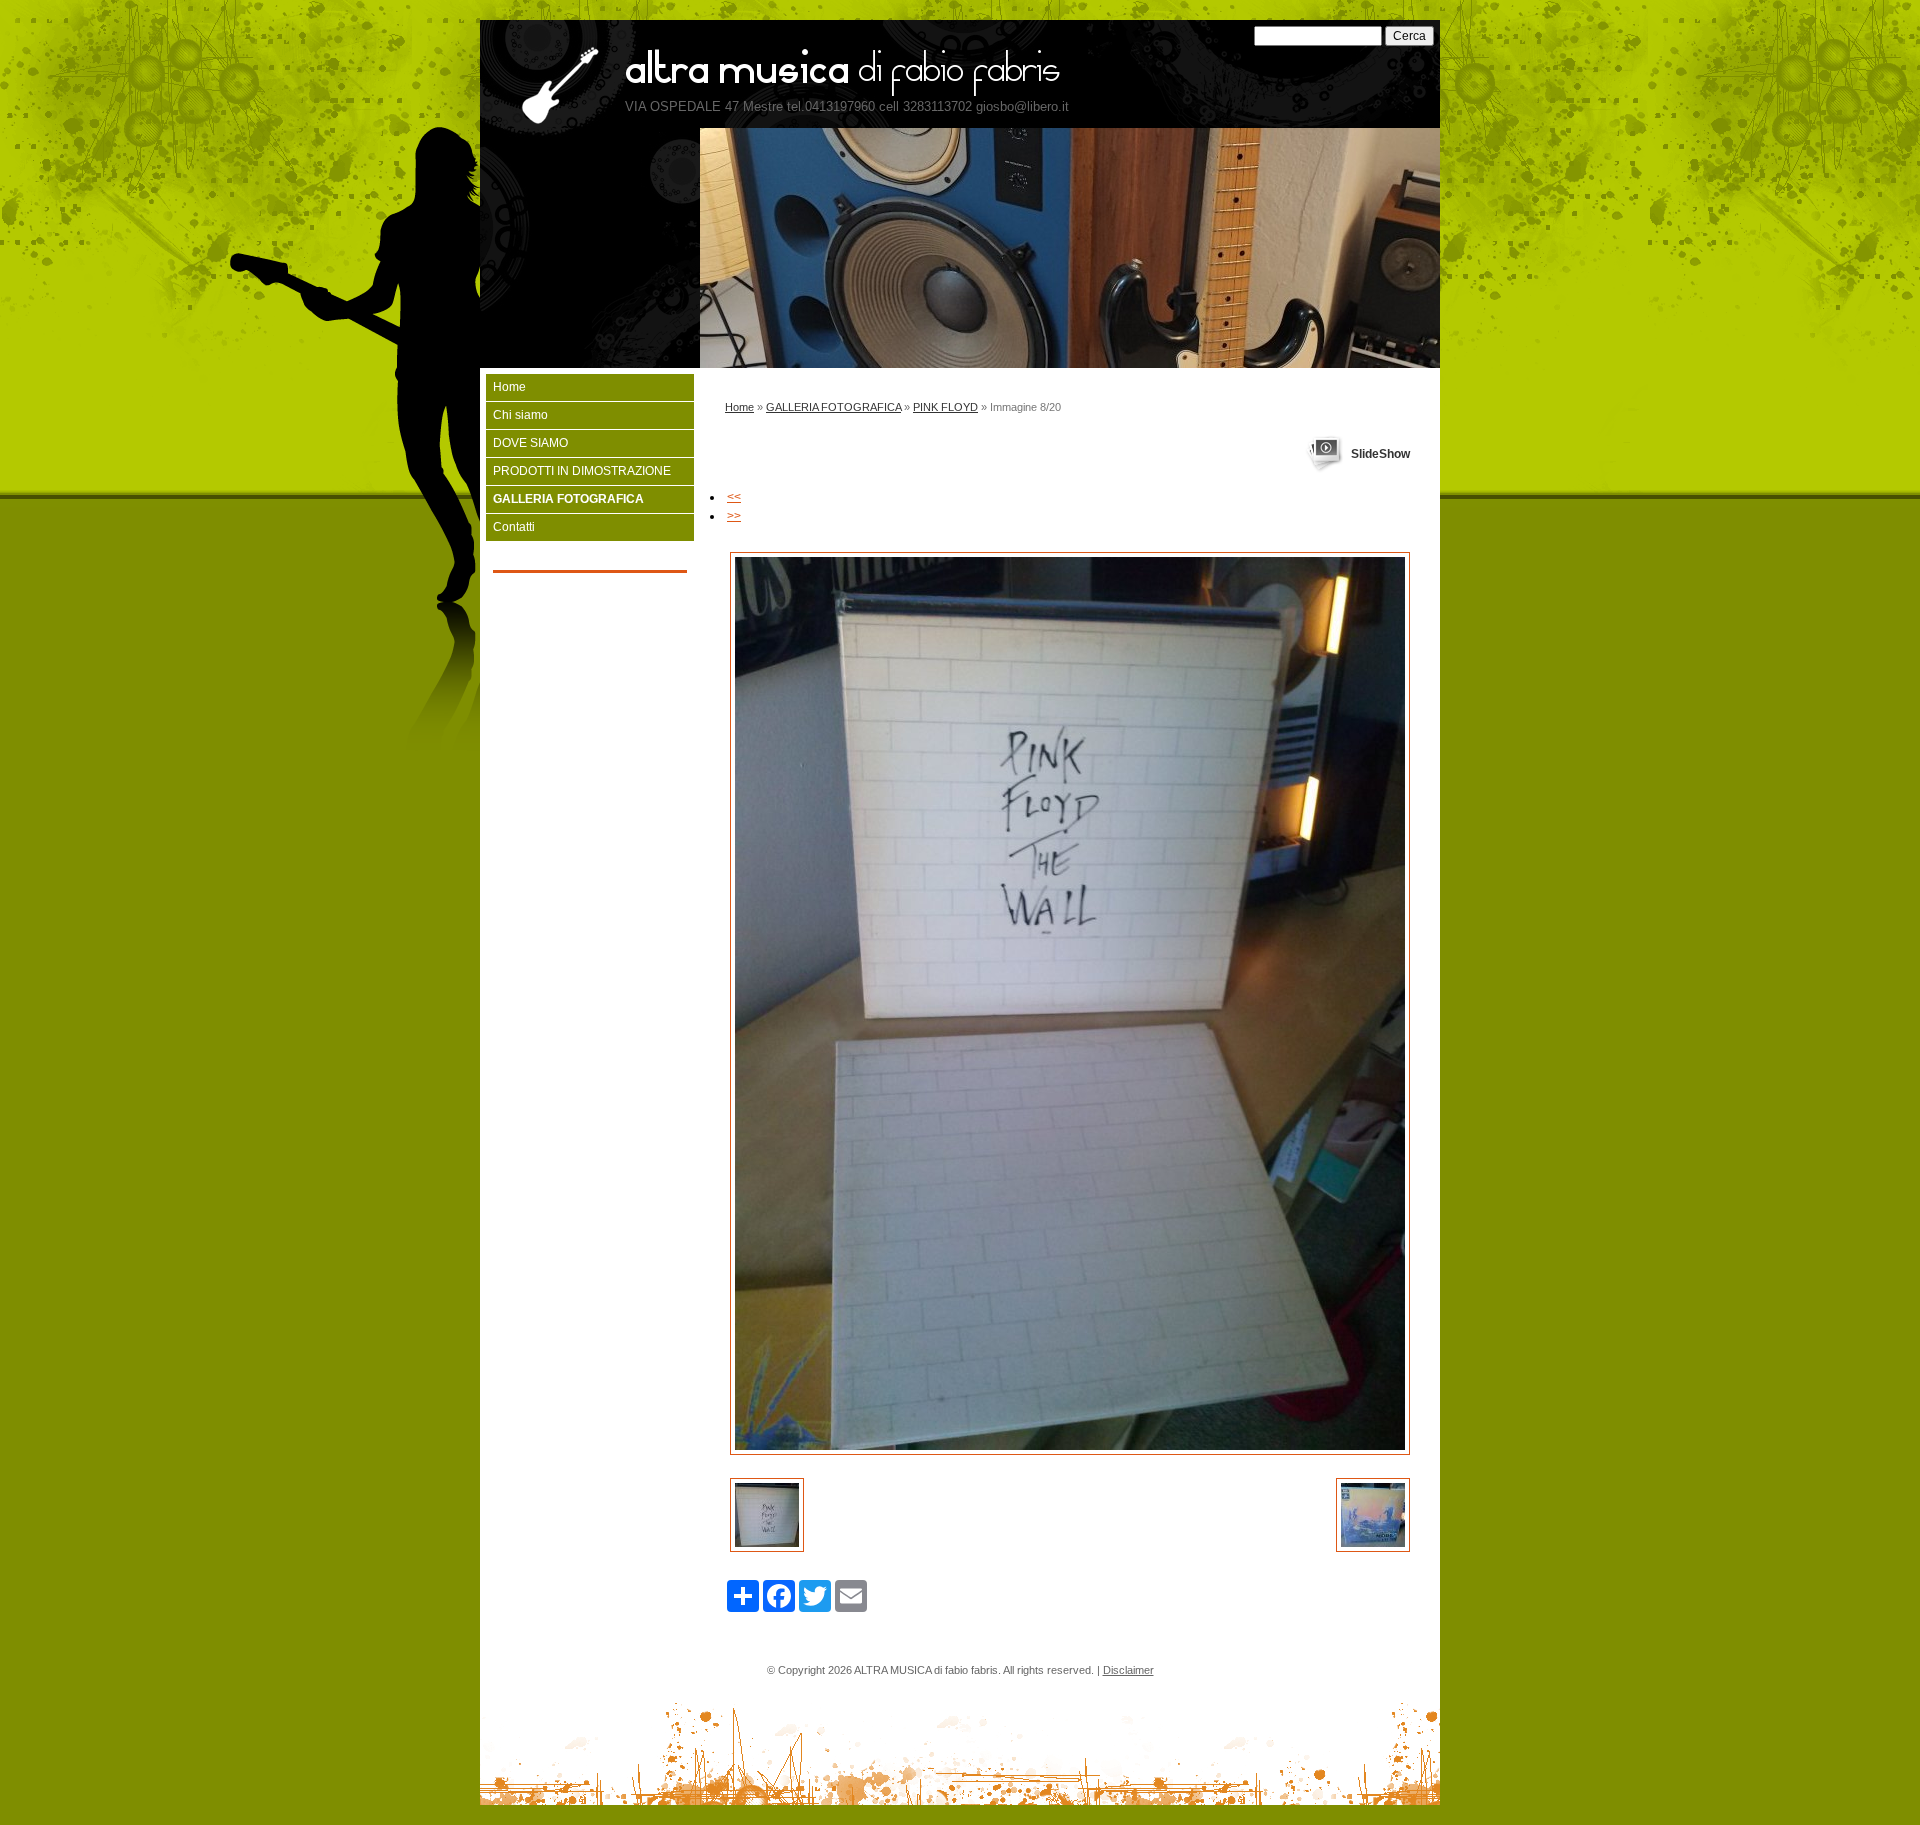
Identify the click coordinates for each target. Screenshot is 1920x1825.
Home (739, 407)
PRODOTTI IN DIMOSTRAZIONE (582, 471)
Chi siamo (520, 415)
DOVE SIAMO (530, 443)
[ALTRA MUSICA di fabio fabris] (551, 87)
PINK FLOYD (945, 407)
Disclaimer (1128, 1670)
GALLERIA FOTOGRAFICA (833, 407)
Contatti (514, 527)
